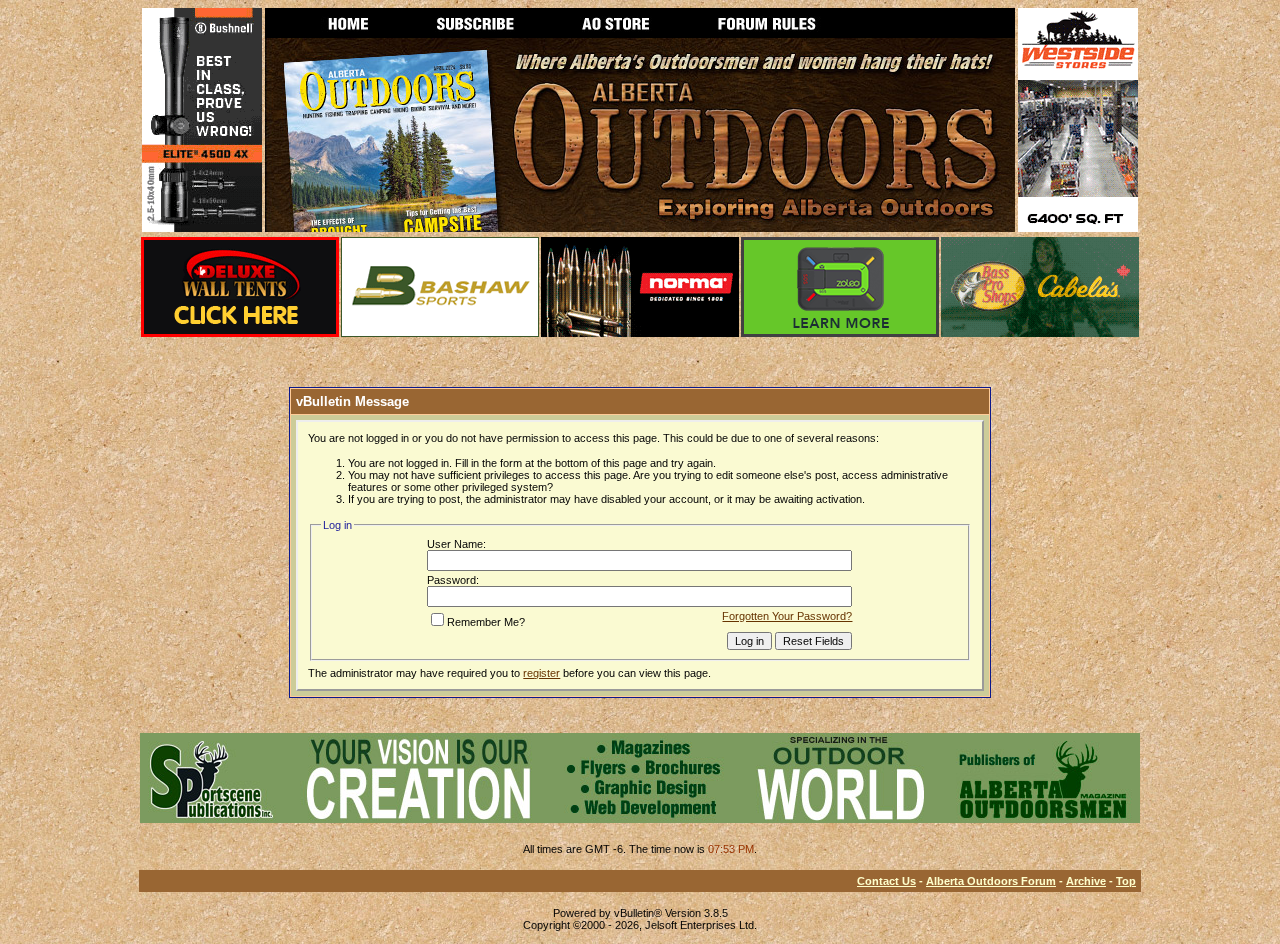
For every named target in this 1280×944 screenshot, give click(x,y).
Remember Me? (486, 622)
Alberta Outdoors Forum (991, 881)
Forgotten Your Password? (787, 616)
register (541, 673)
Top (1126, 881)
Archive (1086, 881)
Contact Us (886, 881)
